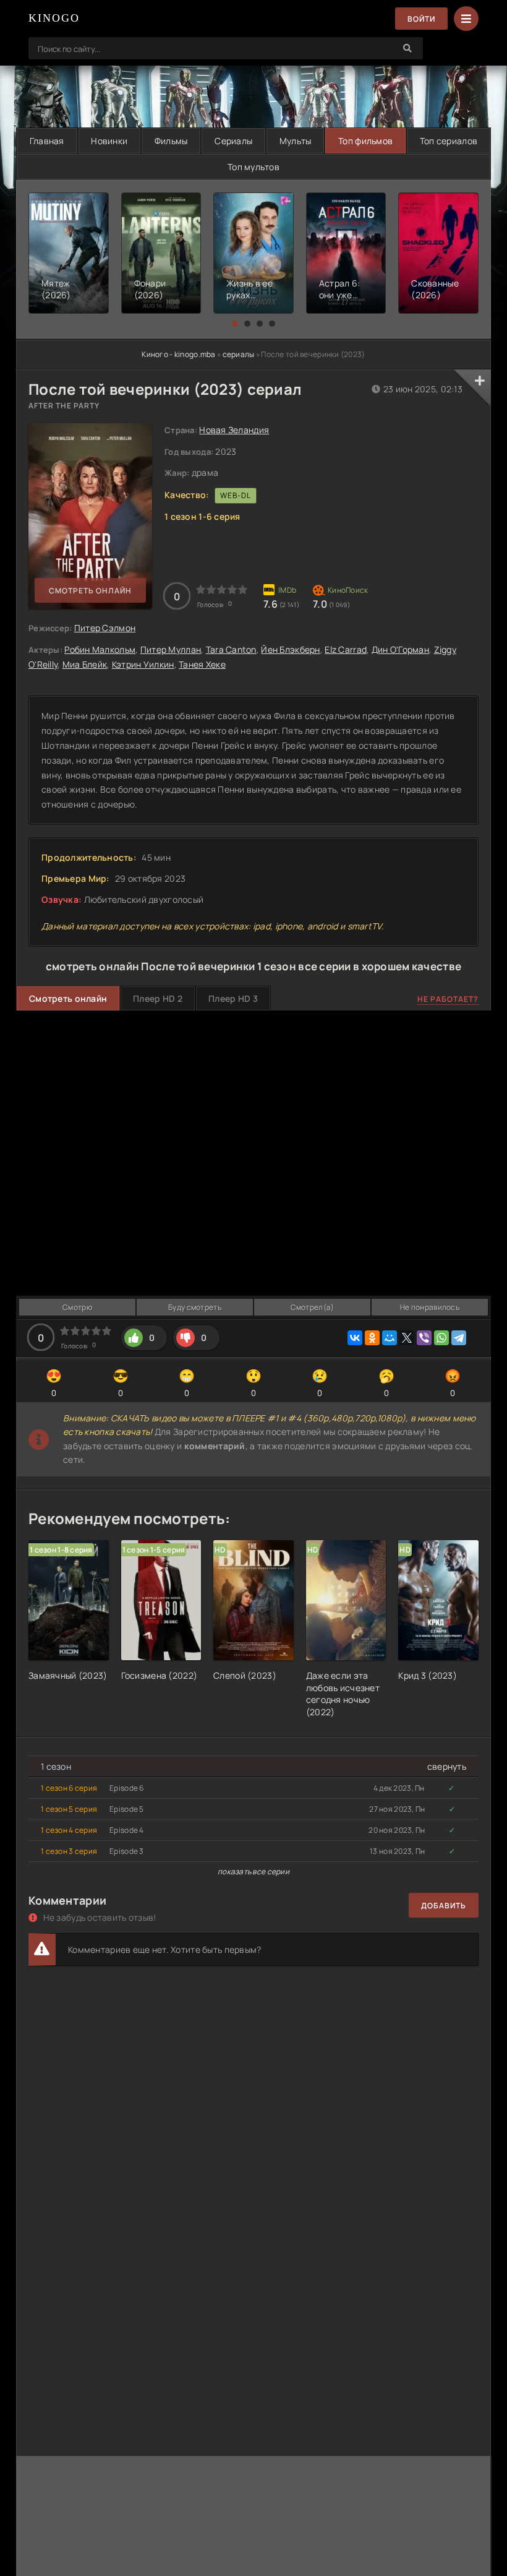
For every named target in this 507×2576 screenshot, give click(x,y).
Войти (421, 19)
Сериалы (233, 141)
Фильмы (171, 141)
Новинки (109, 141)
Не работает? (448, 999)
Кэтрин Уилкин (143, 664)
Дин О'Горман (400, 649)
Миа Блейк (85, 664)
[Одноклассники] (372, 1338)
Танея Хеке (202, 664)
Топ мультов (253, 167)
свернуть (447, 1766)
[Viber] (424, 1338)
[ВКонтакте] (355, 1338)
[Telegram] (459, 1338)
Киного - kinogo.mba (178, 354)
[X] (407, 1338)
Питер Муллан (171, 649)
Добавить (444, 1906)
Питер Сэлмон (105, 628)
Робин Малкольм (100, 649)
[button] (235, 324)
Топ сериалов (449, 141)
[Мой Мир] (390, 1338)
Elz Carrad (346, 649)
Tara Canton (231, 649)
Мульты (296, 141)
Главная (47, 141)
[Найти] (407, 48)
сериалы (239, 354)
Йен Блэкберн (290, 649)
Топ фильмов (365, 141)
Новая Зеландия (234, 430)
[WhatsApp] (441, 1338)
